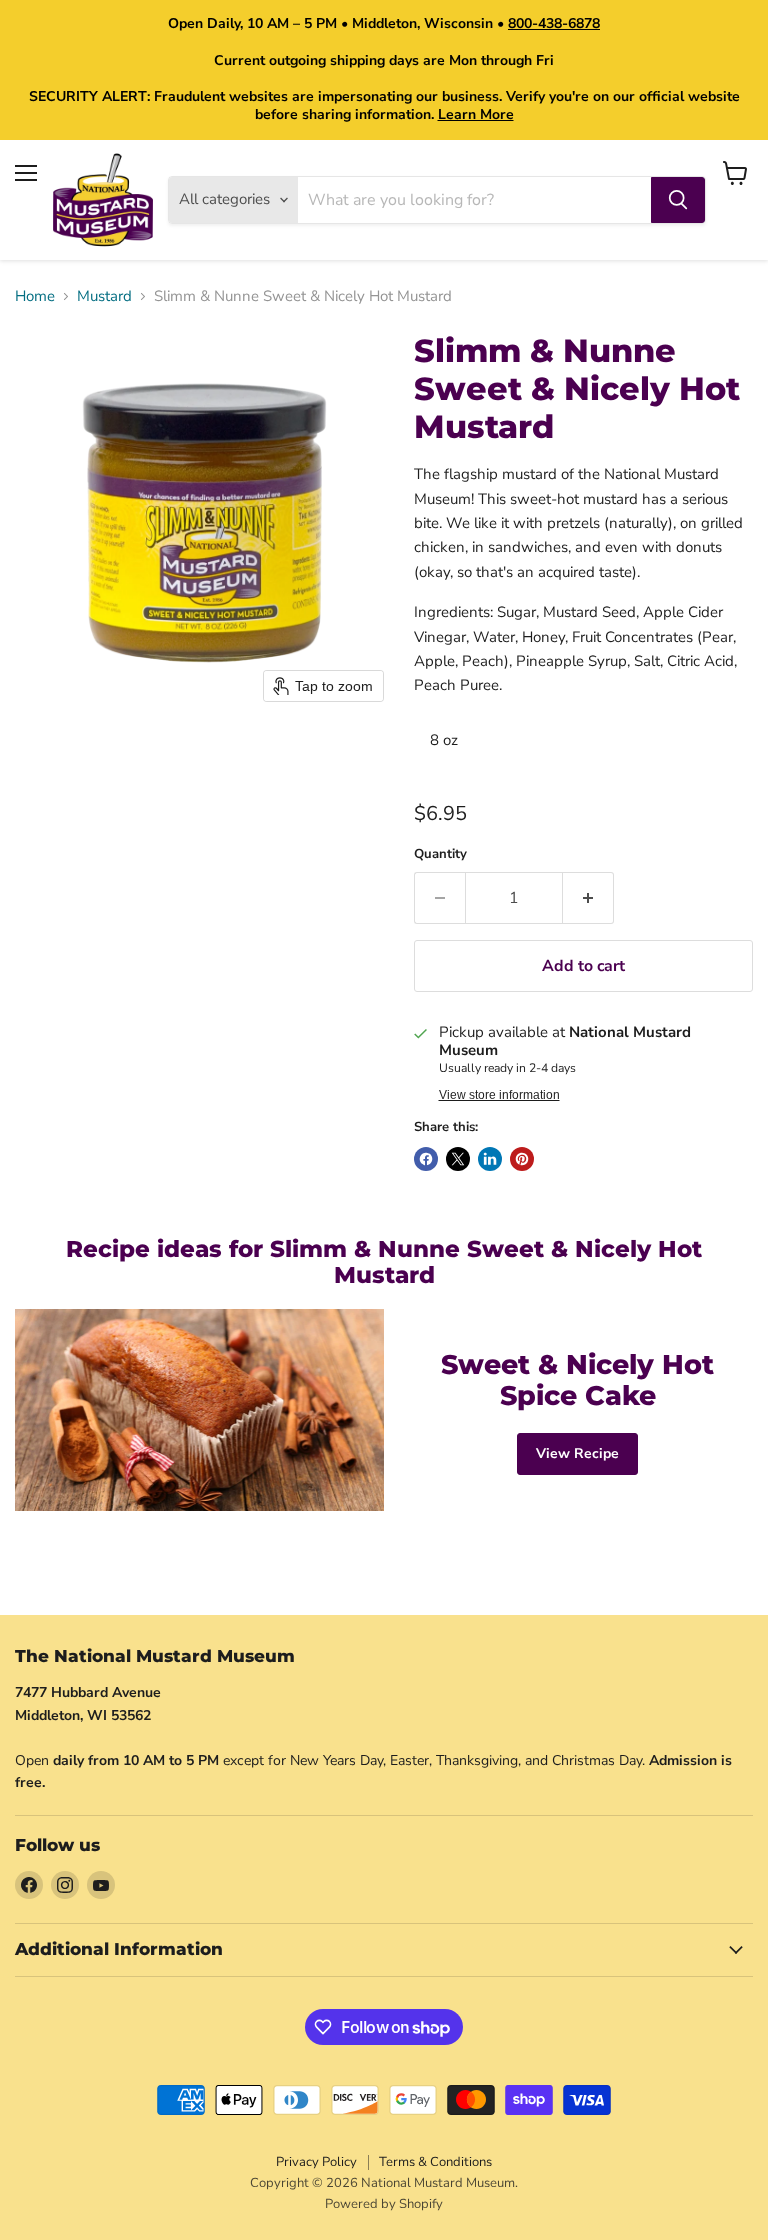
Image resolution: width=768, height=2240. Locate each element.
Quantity (440, 854)
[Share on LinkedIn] (490, 1159)
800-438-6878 (554, 23)
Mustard (104, 296)
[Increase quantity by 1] (588, 898)
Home (35, 296)
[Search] (678, 200)
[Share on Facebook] (426, 1159)
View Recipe (577, 1453)
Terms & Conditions (435, 2162)
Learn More (476, 114)
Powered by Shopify (384, 2204)
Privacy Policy (316, 2162)
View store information (499, 1095)
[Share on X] (458, 1159)
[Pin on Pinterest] (522, 1159)
